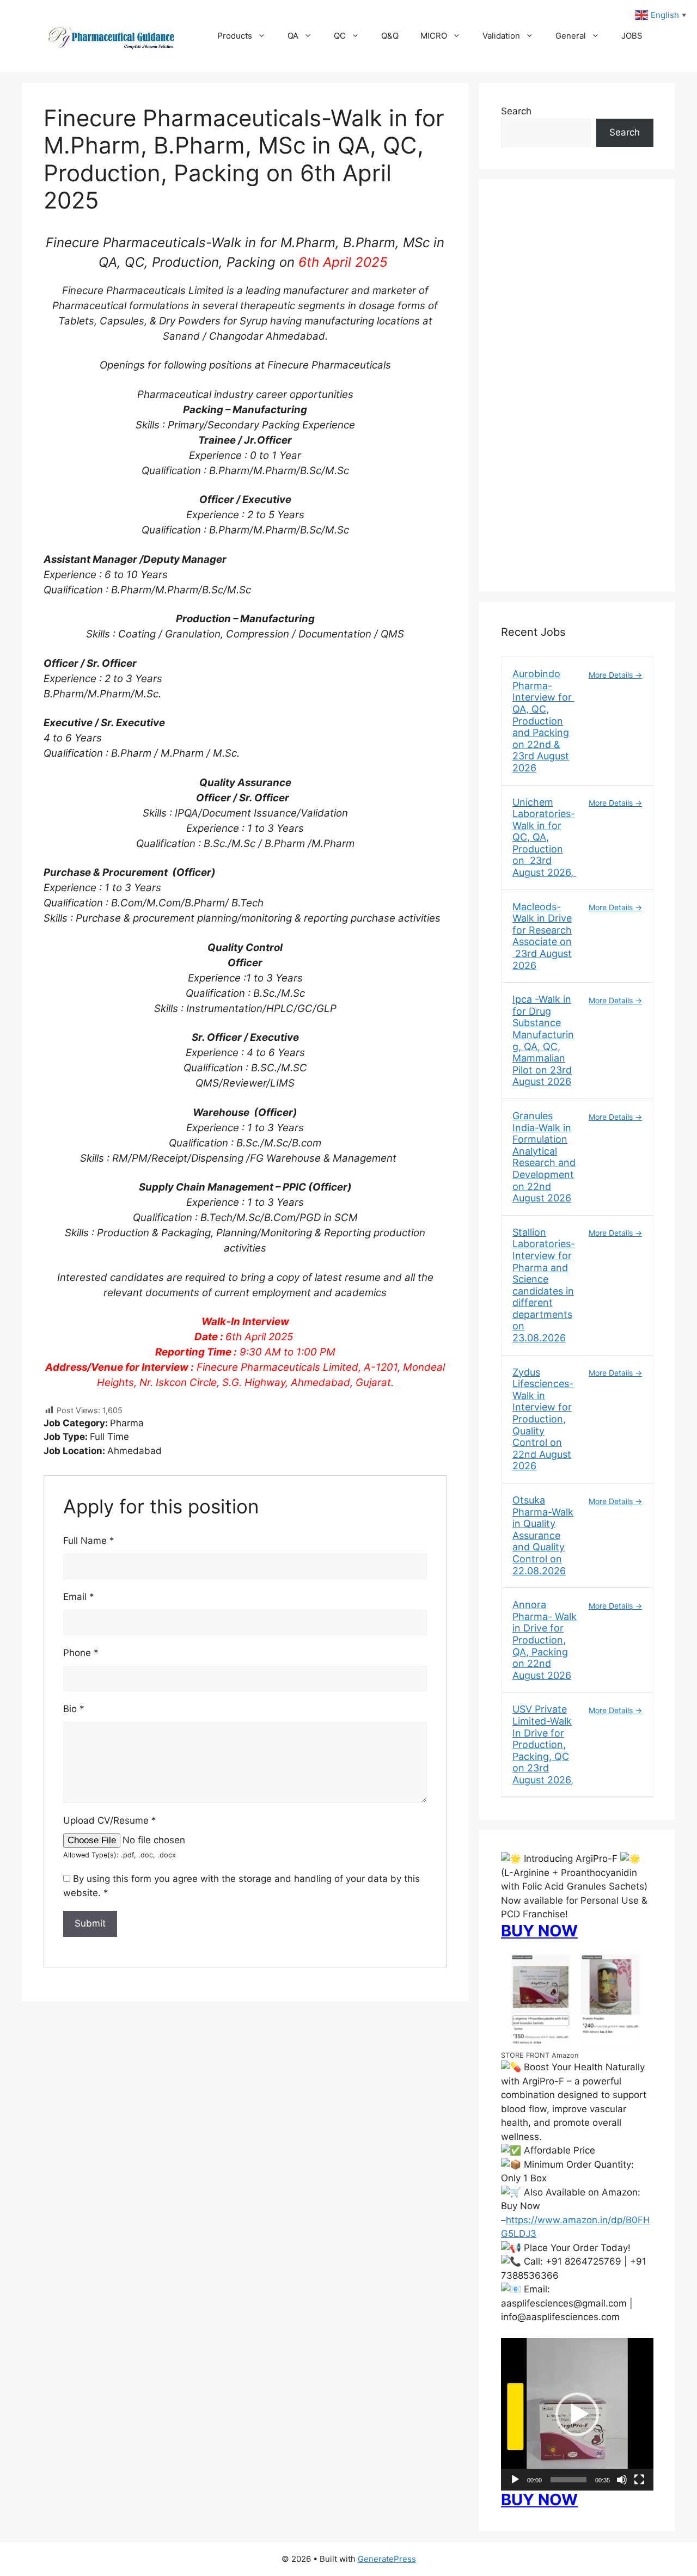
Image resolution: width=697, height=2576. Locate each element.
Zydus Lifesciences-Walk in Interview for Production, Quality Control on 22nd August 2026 (543, 1419)
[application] (577, 2414)
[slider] (568, 2480)
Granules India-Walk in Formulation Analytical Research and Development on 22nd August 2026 (544, 1157)
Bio (74, 1709)
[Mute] (622, 2480)
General (571, 36)
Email (79, 1597)
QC (340, 36)
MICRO (434, 36)
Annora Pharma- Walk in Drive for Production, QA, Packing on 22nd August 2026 (545, 1640)
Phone (81, 1653)
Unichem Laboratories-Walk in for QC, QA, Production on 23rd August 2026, (544, 838)
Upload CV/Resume (110, 1820)
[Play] (515, 2480)
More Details (612, 675)
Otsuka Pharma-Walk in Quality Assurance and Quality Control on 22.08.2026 (543, 1535)
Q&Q (390, 36)
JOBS (632, 36)
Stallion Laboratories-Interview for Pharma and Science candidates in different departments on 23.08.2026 (544, 1285)
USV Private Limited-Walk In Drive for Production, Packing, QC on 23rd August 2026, (543, 1744)
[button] (577, 2414)
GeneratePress (387, 2559)
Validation (501, 36)
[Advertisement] (577, 392)
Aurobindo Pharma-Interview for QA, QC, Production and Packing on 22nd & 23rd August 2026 (543, 721)
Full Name (89, 1541)
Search (516, 111)
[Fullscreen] (639, 2480)
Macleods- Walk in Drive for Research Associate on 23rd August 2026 (542, 936)
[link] (245, 395)
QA (293, 36)
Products (235, 36)
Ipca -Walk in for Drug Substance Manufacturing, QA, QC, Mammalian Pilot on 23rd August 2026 (543, 1040)
